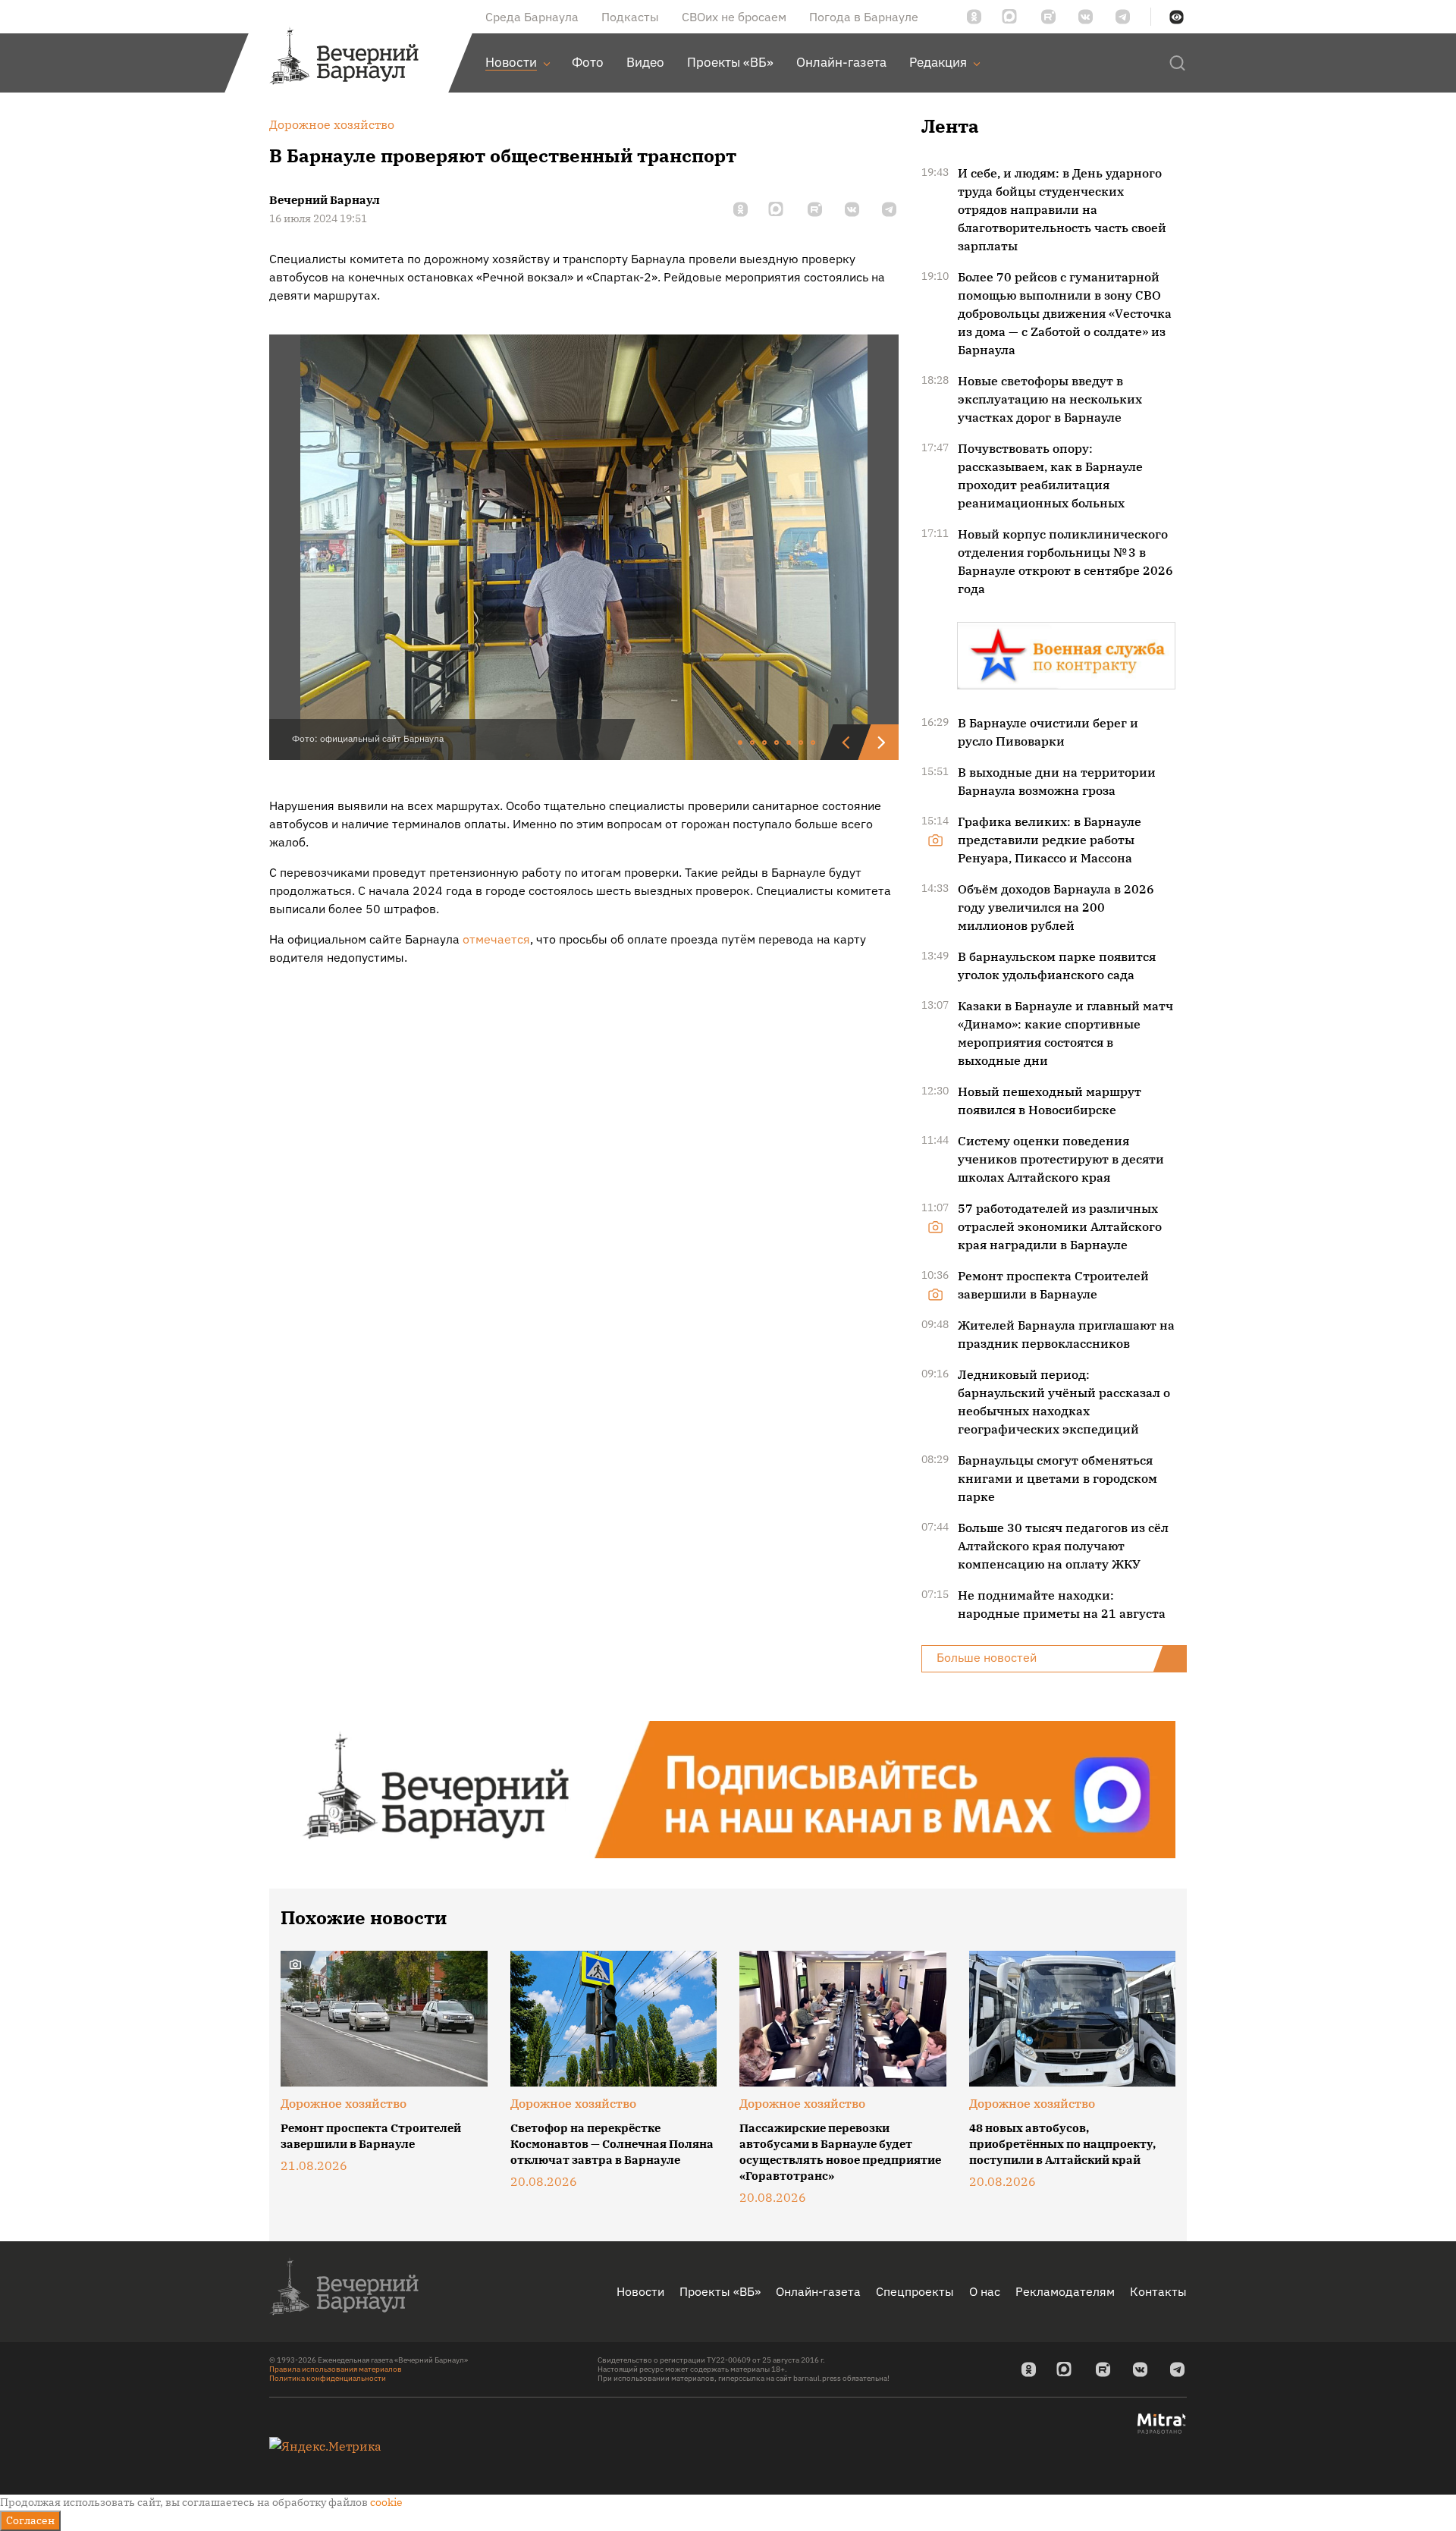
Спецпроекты (915, 2291)
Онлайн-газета (818, 2291)
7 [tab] (814, 743)
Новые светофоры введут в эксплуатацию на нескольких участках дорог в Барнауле (1050, 399)
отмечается (496, 939)
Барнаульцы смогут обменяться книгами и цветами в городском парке (1057, 1478)
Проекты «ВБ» (720, 2291)
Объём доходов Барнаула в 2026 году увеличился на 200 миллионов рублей (1056, 907)
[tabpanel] (584, 547)
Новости (640, 2291)
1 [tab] (741, 743)
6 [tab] (802, 743)
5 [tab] (789, 743)
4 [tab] (777, 743)
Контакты (1158, 2291)
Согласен (30, 2520)
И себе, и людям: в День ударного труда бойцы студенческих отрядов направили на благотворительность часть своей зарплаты (1062, 209)
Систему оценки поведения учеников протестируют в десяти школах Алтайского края (1061, 1159)
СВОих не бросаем (734, 17)
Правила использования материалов (336, 2369)
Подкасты (630, 17)
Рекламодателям (1065, 2291)
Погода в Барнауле (864, 17)
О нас (985, 2291)
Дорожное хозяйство (344, 2103)
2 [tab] (753, 743)
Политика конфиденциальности (328, 2378)
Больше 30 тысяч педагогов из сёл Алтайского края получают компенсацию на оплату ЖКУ (1063, 1546)
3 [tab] (765, 743)
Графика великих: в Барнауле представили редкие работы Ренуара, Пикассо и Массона (1050, 840)
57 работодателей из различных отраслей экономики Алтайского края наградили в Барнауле (1060, 1226)
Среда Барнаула (532, 17)
